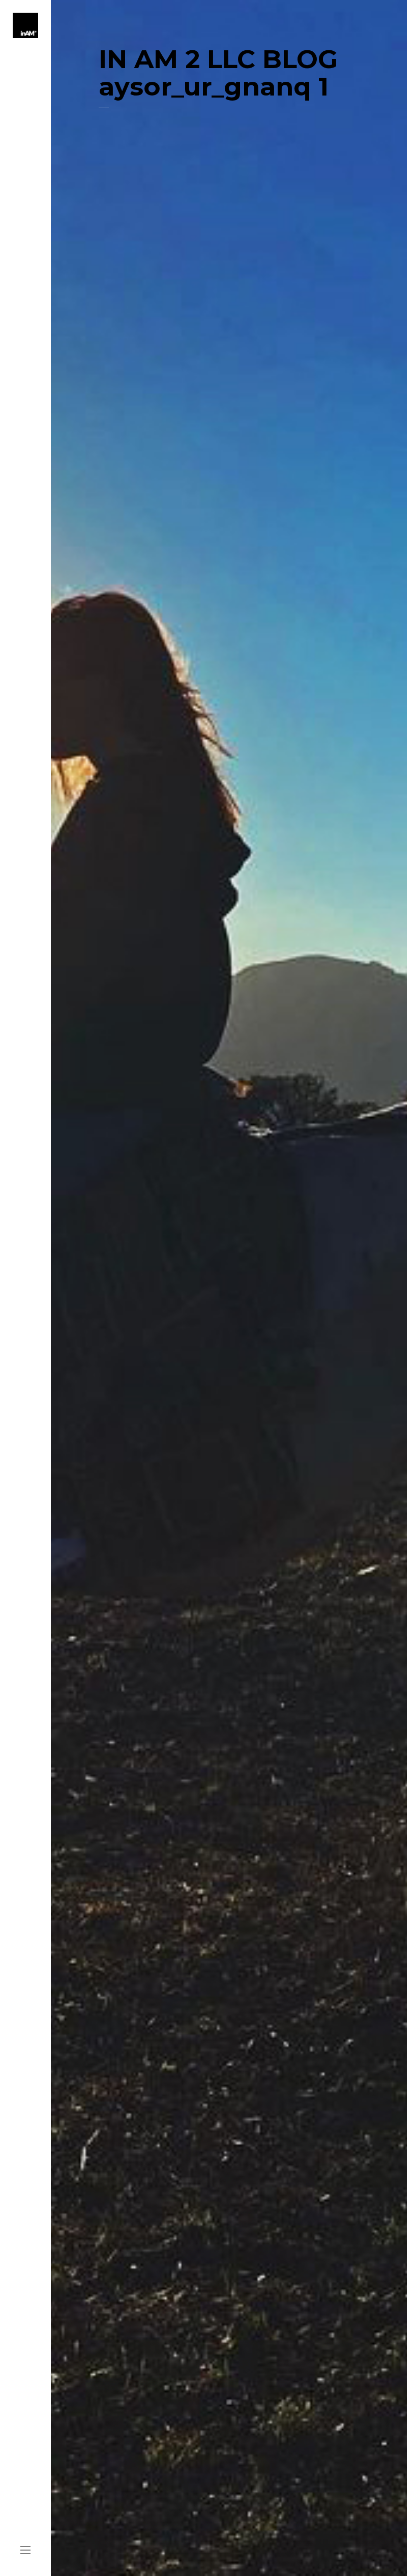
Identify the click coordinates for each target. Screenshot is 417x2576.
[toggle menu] (25, 2551)
